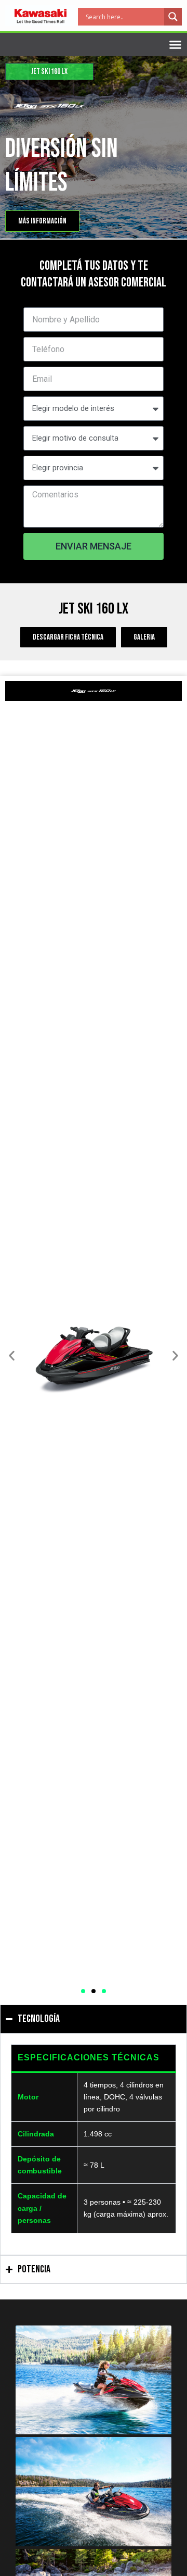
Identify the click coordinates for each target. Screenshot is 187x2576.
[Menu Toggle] (175, 45)
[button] (12, 1355)
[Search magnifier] (173, 17)
